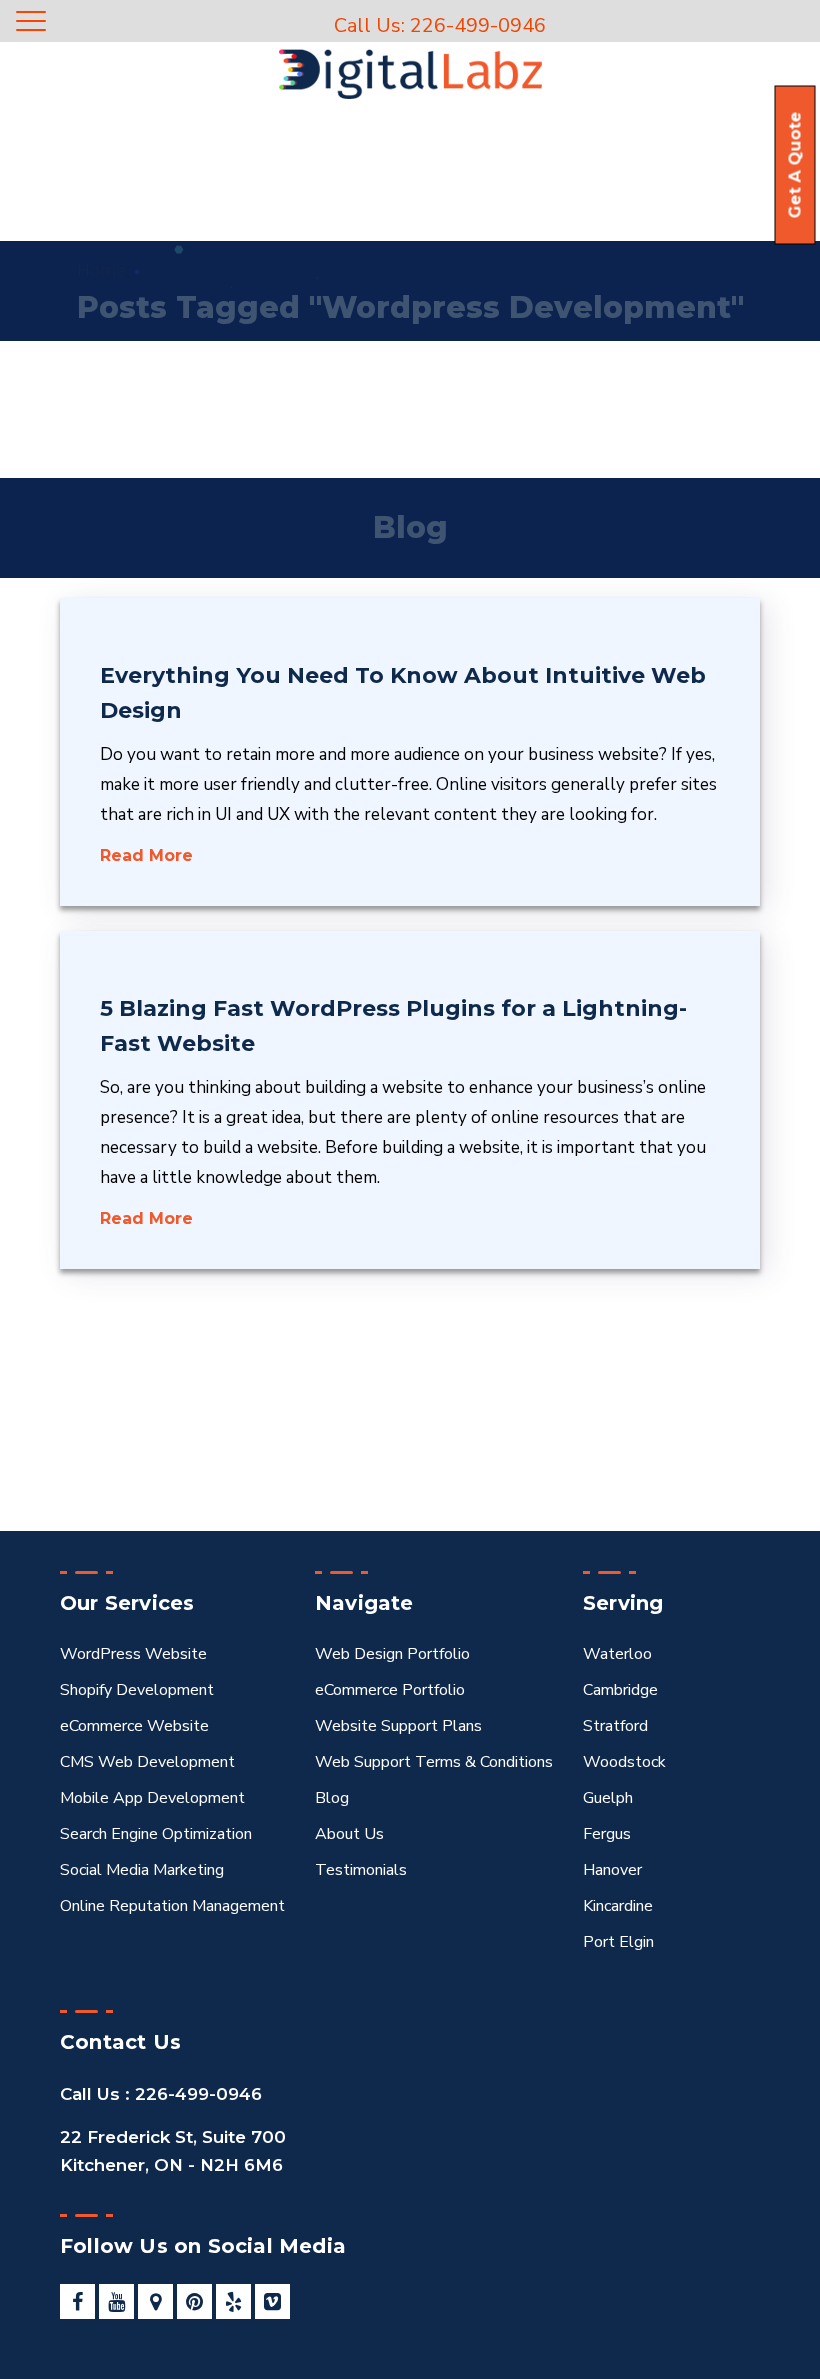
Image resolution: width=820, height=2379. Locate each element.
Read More (146, 855)
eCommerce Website (134, 1726)
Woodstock (624, 1762)
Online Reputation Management (172, 1906)
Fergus (607, 1834)
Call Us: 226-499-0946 (440, 25)
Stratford (615, 1726)
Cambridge (620, 1690)
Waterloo (617, 1654)
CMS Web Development (147, 1762)
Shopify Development (137, 1690)
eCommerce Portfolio (390, 1690)
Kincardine (618, 1906)
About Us (349, 1834)
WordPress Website (133, 1654)
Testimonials (361, 1870)
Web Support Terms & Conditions (434, 1762)
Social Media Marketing (142, 1870)
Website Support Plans (398, 1726)
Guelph (608, 1798)
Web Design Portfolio (392, 1654)
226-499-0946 (196, 2094)
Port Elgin (618, 1942)
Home (101, 270)
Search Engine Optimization (156, 1834)
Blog (332, 1798)
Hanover (612, 1870)
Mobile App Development (152, 1798)
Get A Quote (795, 165)
